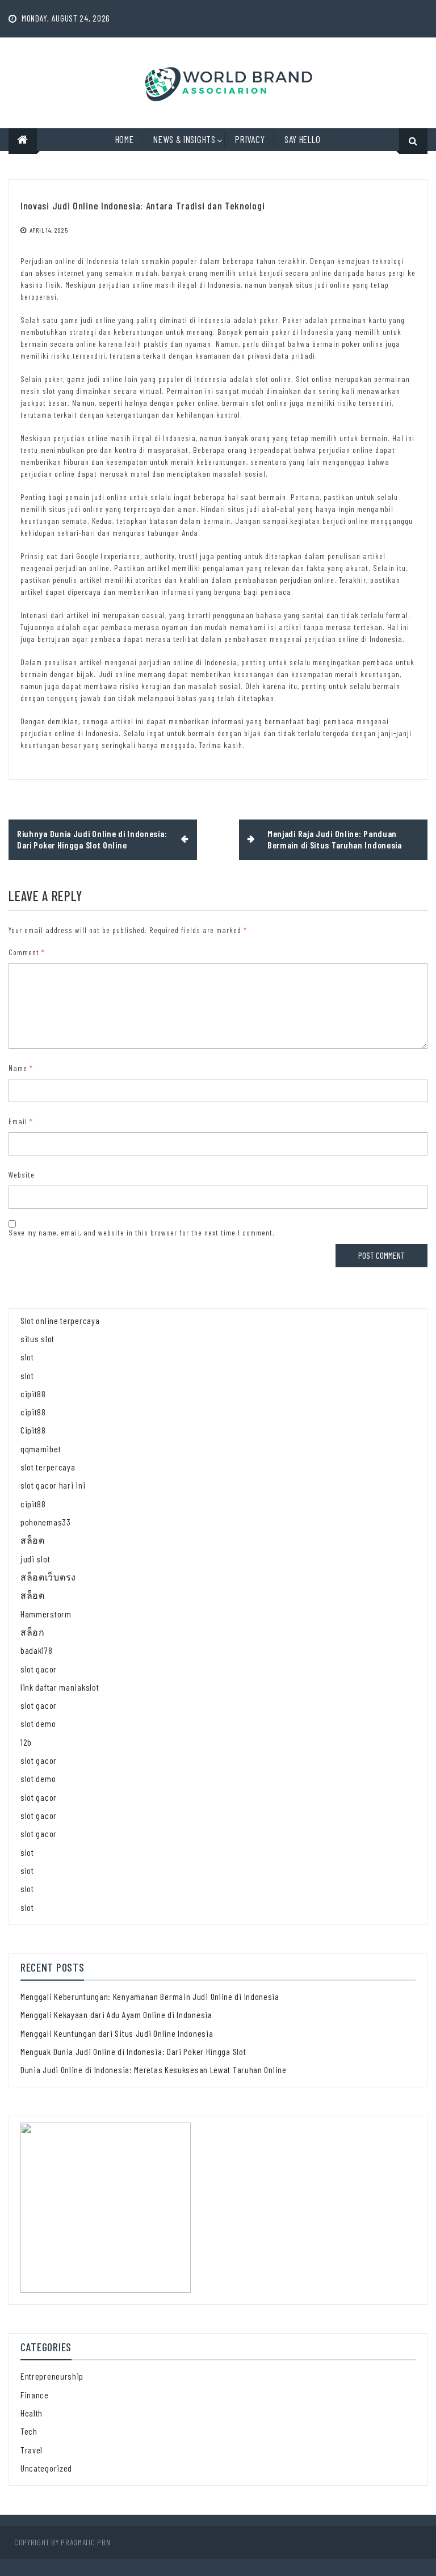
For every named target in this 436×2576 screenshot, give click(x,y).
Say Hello (302, 139)
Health (32, 2413)
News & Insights (185, 139)
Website (22, 1174)
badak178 (37, 1650)
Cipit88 (33, 1430)
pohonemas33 (46, 1522)
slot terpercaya (48, 1467)
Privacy (250, 139)
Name (21, 1068)
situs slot (37, 1339)
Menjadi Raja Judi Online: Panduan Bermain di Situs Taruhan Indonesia (335, 839)
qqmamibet (41, 1449)
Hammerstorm (46, 1614)
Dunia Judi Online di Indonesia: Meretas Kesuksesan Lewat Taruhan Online (154, 2069)
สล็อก (33, 1632)
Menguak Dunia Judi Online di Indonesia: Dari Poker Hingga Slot (133, 2051)
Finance (35, 2395)
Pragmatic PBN (85, 2542)
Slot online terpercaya (60, 1320)
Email (21, 1121)
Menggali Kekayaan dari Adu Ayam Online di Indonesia (116, 2014)
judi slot (35, 1559)
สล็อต (33, 1540)
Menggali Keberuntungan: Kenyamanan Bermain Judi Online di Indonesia (150, 1996)
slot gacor (39, 1669)
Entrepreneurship (52, 2376)
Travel (32, 2450)
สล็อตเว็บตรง (48, 1577)
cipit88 (33, 1394)
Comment (27, 952)
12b (26, 1742)
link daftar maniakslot (60, 1687)
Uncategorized (46, 2468)
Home (125, 139)
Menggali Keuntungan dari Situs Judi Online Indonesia (117, 2033)
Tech (29, 2431)
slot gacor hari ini (53, 1485)
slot (27, 1357)
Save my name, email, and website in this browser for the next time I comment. (142, 1232)
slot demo (38, 1723)
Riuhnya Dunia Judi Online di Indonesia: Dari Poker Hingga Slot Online (92, 839)
